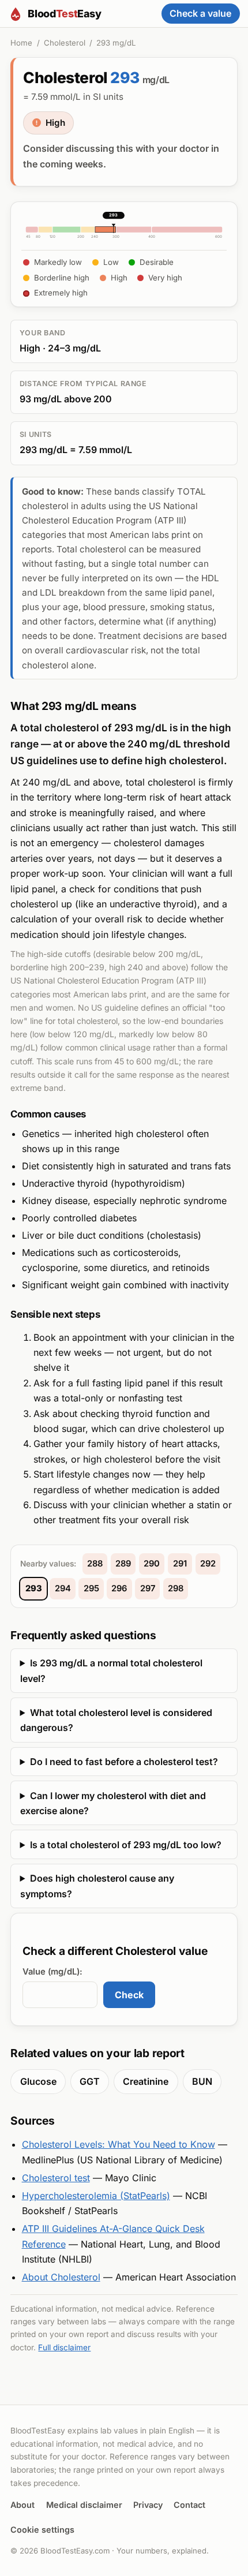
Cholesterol (65, 43)
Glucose (38, 2081)
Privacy (148, 2505)
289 (123, 1564)
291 (180, 1564)
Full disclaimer (64, 2347)
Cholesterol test (56, 2178)
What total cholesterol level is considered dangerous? (116, 1720)
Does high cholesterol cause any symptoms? (97, 1886)
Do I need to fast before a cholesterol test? (124, 1762)
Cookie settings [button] (42, 2530)
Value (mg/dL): (52, 1972)
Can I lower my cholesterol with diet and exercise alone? (113, 1803)
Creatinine (146, 2081)
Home (21, 43)
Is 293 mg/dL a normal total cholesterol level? (111, 1670)
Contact (189, 2505)
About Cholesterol (61, 2277)
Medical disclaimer (84, 2505)
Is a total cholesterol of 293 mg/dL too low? (126, 1845)
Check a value (200, 13)
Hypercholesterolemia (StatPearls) (96, 2196)
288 (95, 1564)
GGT (90, 2081)
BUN (202, 2081)
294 (63, 1588)
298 (176, 1588)
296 (119, 1588)
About (22, 2505)
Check (129, 1995)
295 (91, 1588)
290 (152, 1564)
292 (208, 1564)
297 (148, 1588)
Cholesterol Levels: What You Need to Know (119, 2144)
